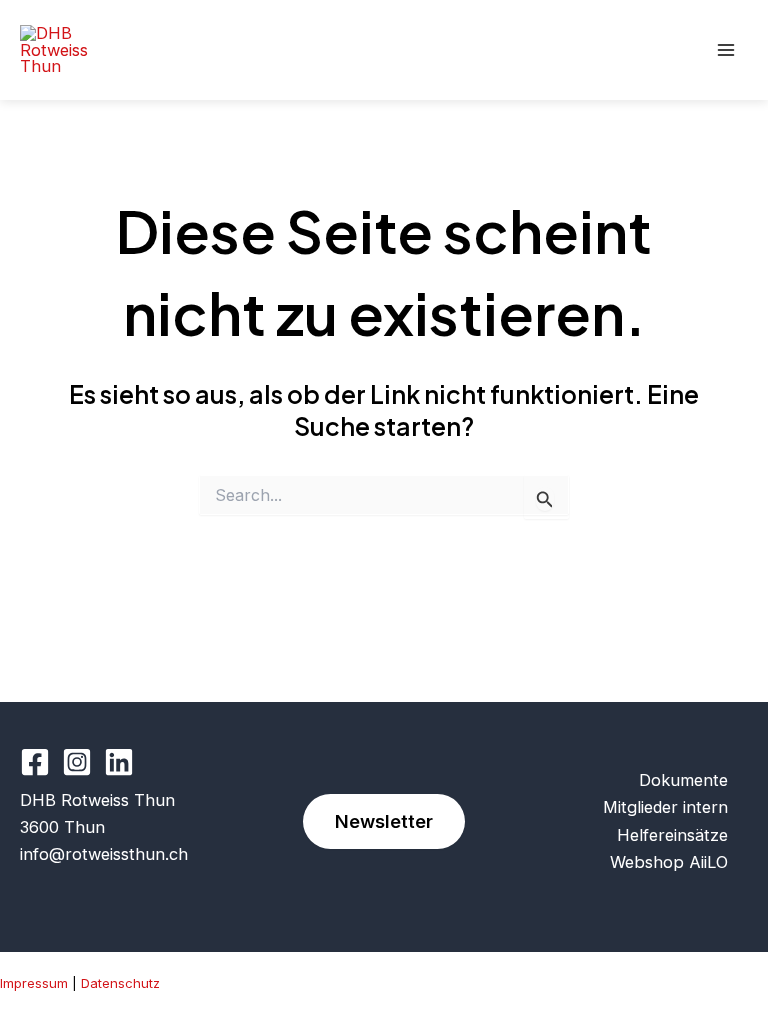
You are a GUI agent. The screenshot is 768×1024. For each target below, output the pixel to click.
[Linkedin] (119, 762)
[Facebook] (35, 762)
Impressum (34, 983)
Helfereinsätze (672, 835)
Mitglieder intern (665, 807)
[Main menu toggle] (725, 50)
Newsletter (384, 821)
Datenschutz (120, 983)
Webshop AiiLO (669, 862)
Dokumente (683, 780)
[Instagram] (77, 762)
